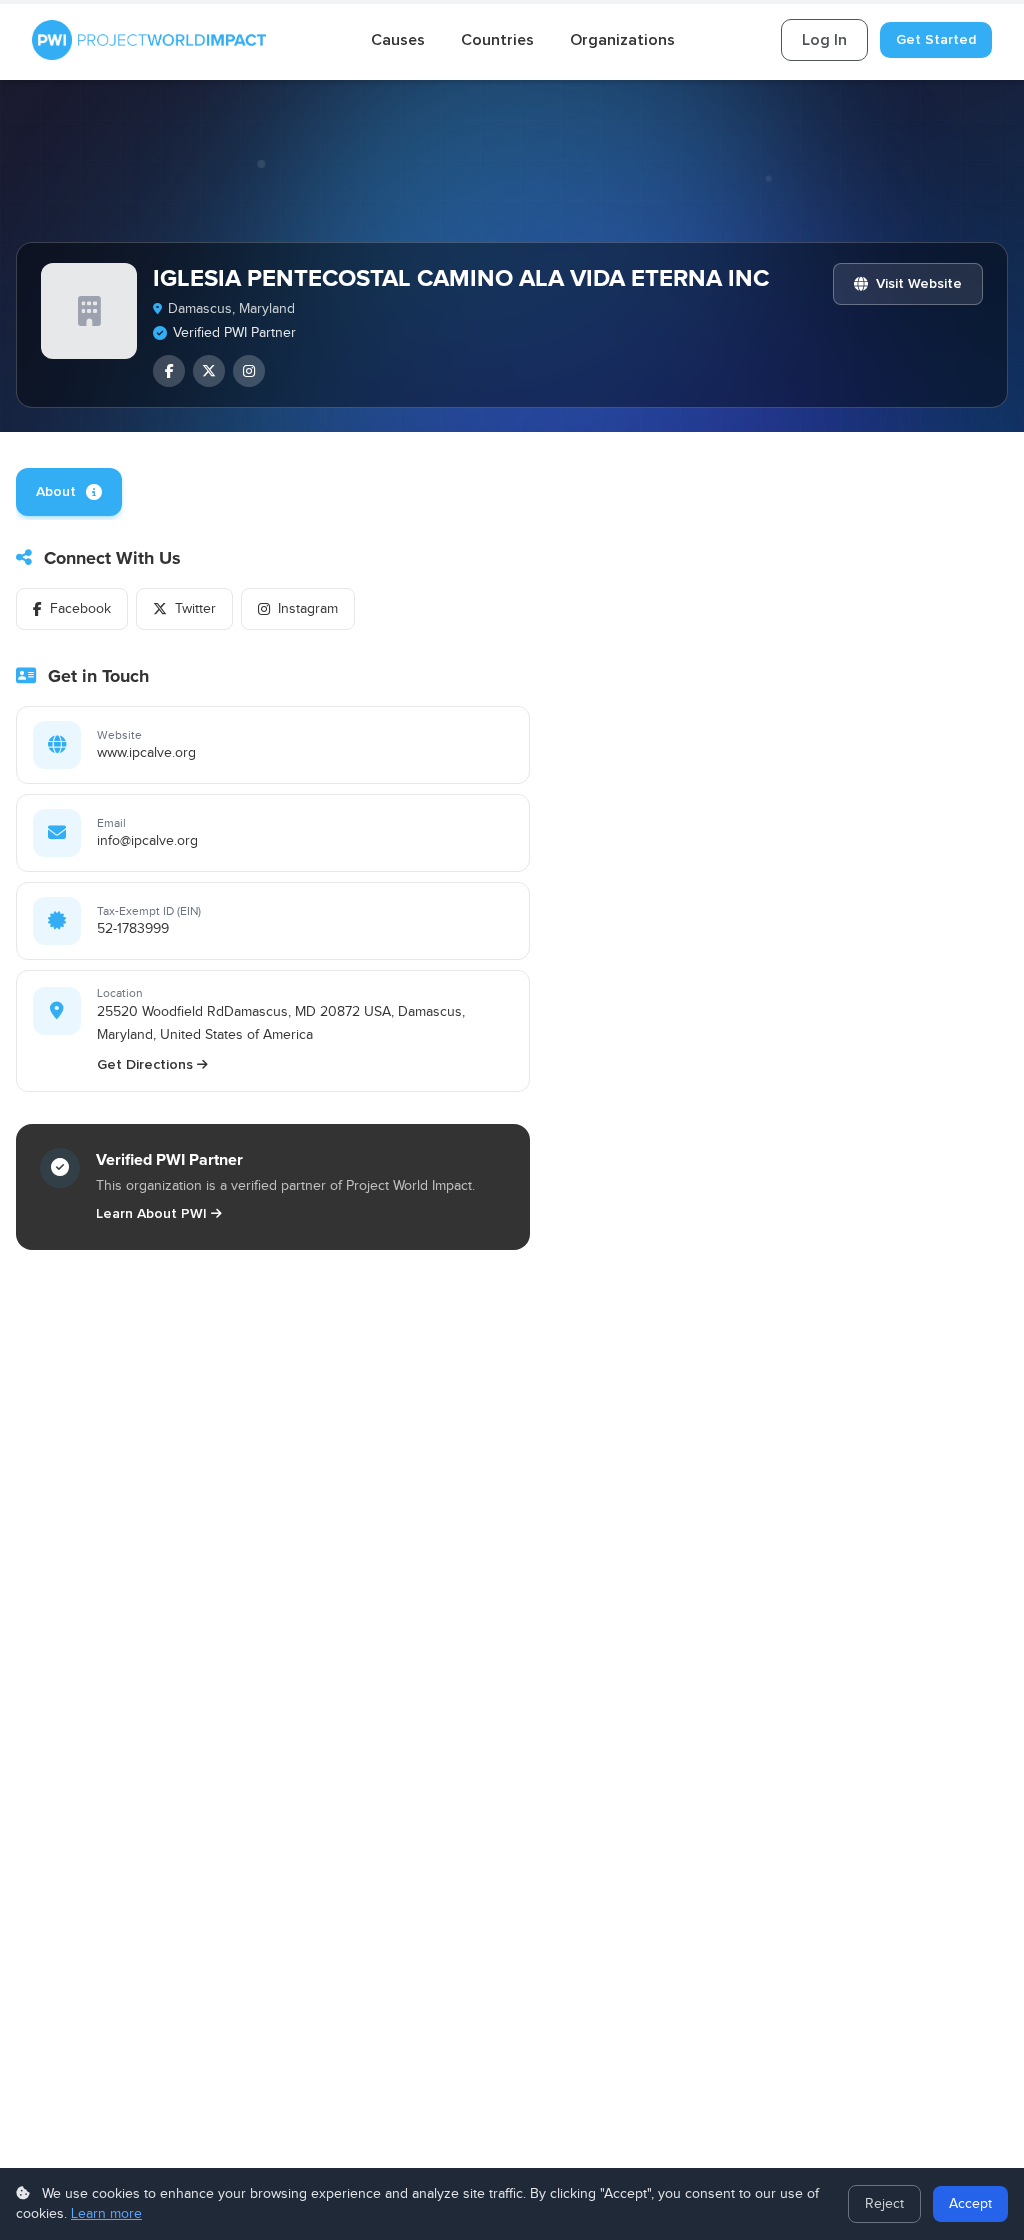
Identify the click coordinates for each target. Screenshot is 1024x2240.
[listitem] (169, 371)
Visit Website (919, 283)
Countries (497, 40)
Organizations (622, 40)
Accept (970, 2204)
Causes (398, 40)
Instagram (308, 609)
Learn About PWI (151, 1213)
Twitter (195, 609)
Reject (884, 2204)
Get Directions (145, 1064)
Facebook (80, 609)
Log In (824, 40)
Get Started (936, 39)
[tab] (69, 492)
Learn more (106, 2214)
